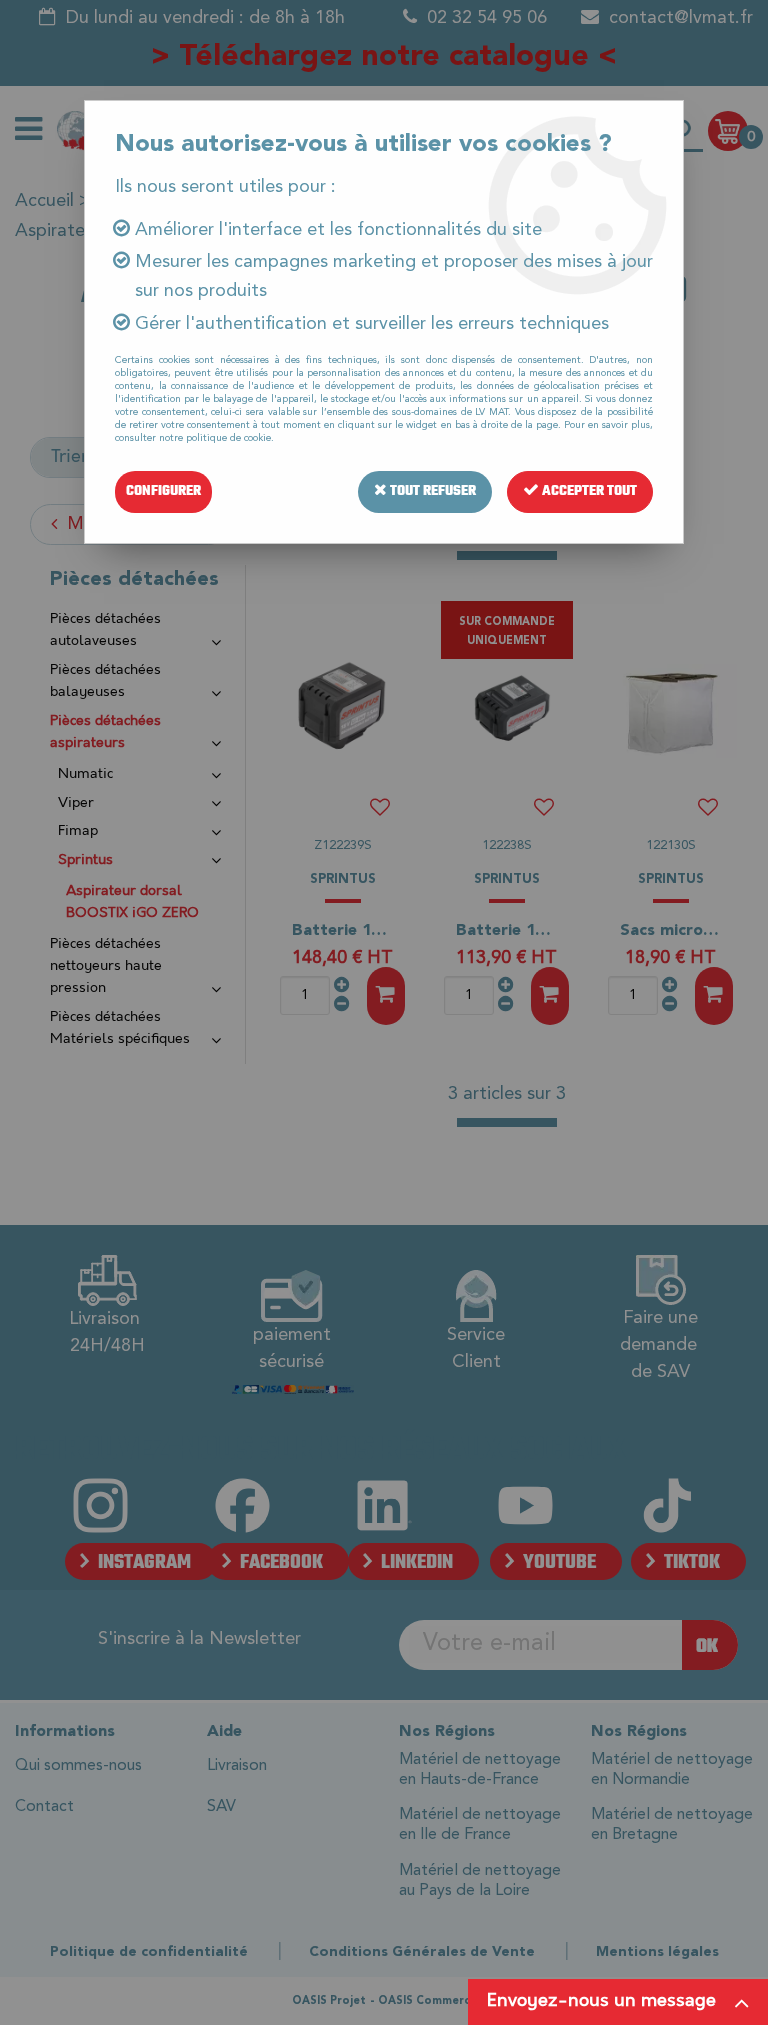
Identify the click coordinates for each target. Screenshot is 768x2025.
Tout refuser (431, 491)
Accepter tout (588, 491)
